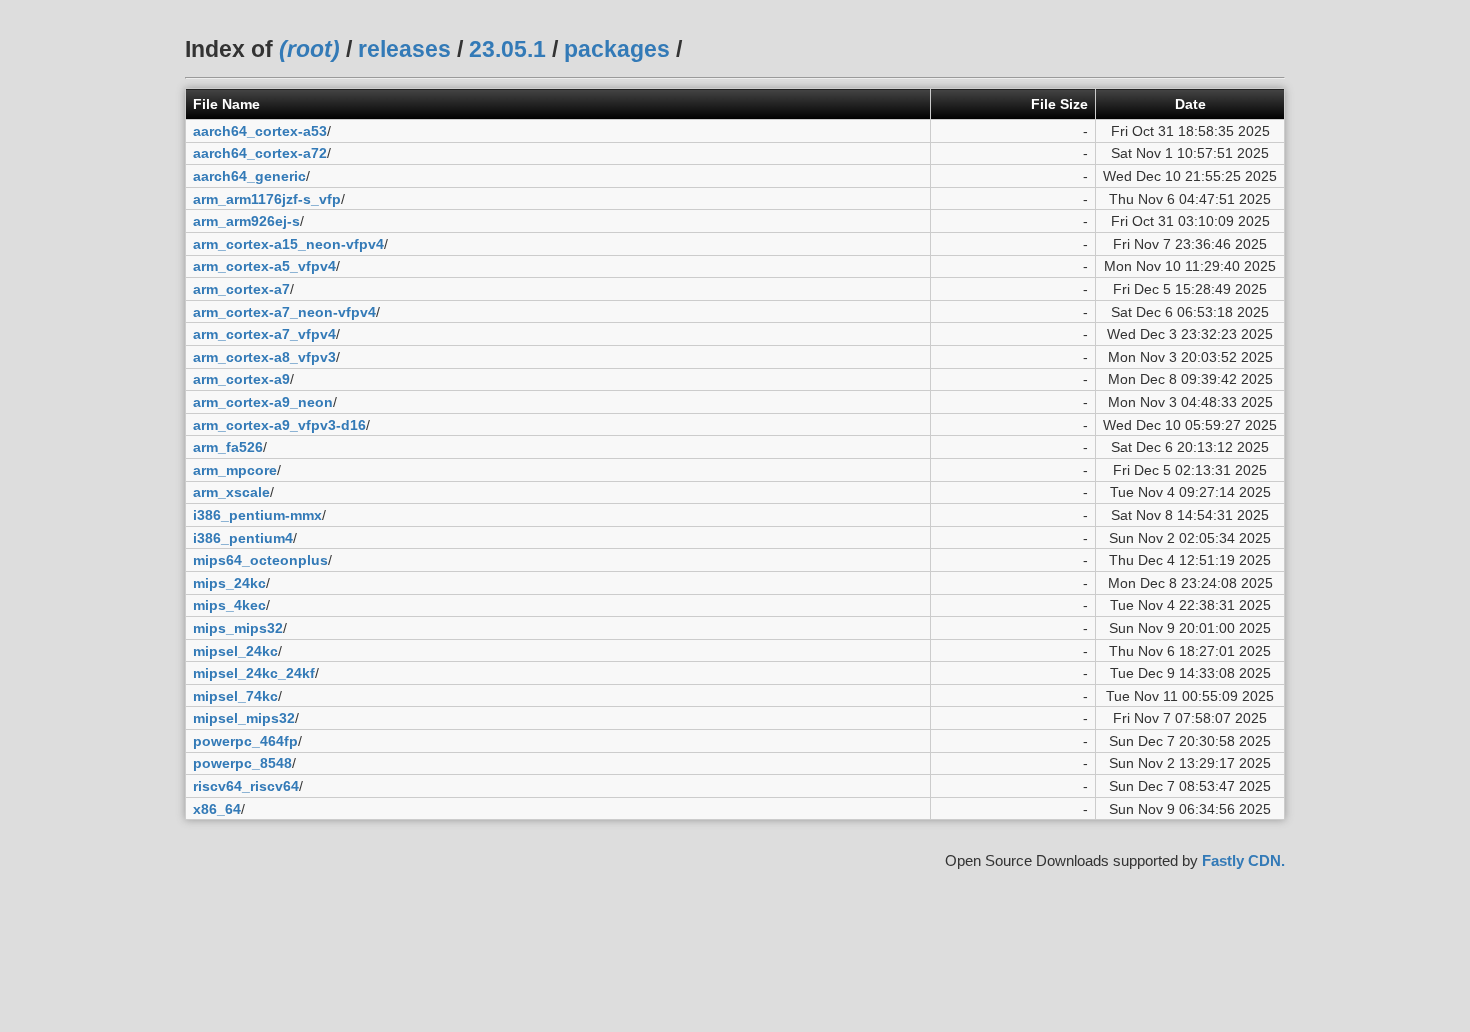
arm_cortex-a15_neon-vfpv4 (288, 244)
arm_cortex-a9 (241, 379)
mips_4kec (229, 605)
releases (404, 49)
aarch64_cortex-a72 (260, 153)
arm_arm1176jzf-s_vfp (267, 199)
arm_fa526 (228, 447)
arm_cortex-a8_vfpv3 (264, 357)
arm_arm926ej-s (246, 221)
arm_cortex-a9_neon (263, 402)
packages (617, 49)
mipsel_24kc (235, 651)
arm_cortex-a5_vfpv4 (264, 266)
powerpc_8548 (242, 763)
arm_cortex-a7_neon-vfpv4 (284, 312)
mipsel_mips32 (244, 718)
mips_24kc (229, 583)
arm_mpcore (235, 470)
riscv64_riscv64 (246, 786)
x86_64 (217, 809)
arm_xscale (231, 492)
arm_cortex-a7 (241, 289)
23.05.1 (507, 49)
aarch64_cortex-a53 (260, 131)
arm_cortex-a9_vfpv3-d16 (279, 425)
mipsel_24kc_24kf (254, 673)
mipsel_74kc (235, 696)
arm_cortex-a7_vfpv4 (264, 334)
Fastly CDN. (1243, 860)
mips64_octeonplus (260, 560)
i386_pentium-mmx (257, 515)
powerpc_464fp (245, 741)
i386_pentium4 (243, 538)
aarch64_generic (249, 176)
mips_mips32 (238, 628)
